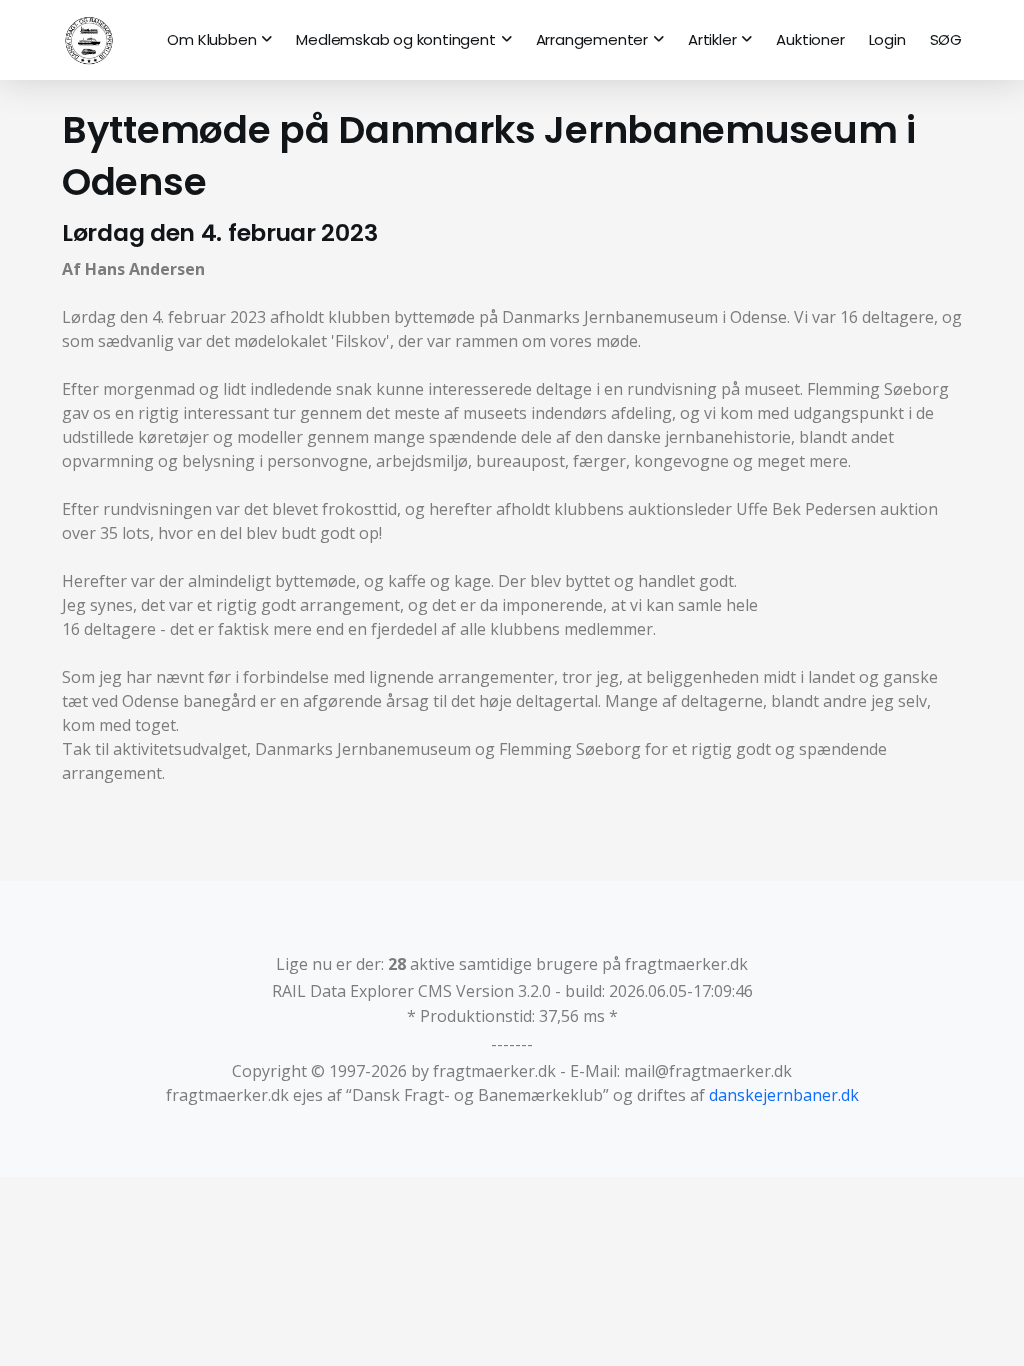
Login (887, 39)
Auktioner (810, 39)
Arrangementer (592, 39)
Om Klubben (211, 39)
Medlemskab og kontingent (395, 39)
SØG (946, 39)
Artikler (712, 39)
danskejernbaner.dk (784, 1095)
